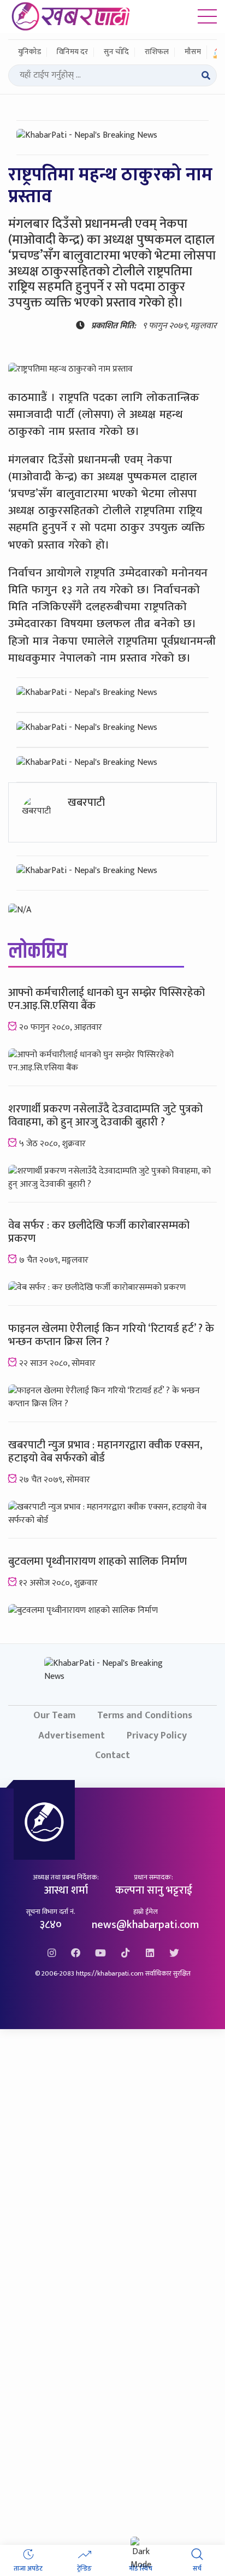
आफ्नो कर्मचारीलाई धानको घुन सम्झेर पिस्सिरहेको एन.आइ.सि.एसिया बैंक (106, 999)
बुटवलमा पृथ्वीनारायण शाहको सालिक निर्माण (97, 1561)
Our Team (54, 1715)
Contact (112, 1755)
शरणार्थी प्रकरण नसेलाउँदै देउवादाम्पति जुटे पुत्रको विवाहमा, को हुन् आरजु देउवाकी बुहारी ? (105, 1116)
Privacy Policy (157, 1735)
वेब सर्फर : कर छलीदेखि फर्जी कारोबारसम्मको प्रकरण (99, 1232)
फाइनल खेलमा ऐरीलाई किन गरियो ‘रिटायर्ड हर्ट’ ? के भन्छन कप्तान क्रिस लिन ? (111, 1335)
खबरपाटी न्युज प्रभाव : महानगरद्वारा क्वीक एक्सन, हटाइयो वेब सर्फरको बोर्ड (105, 1452)
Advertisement (72, 1735)
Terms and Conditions (145, 1715)
